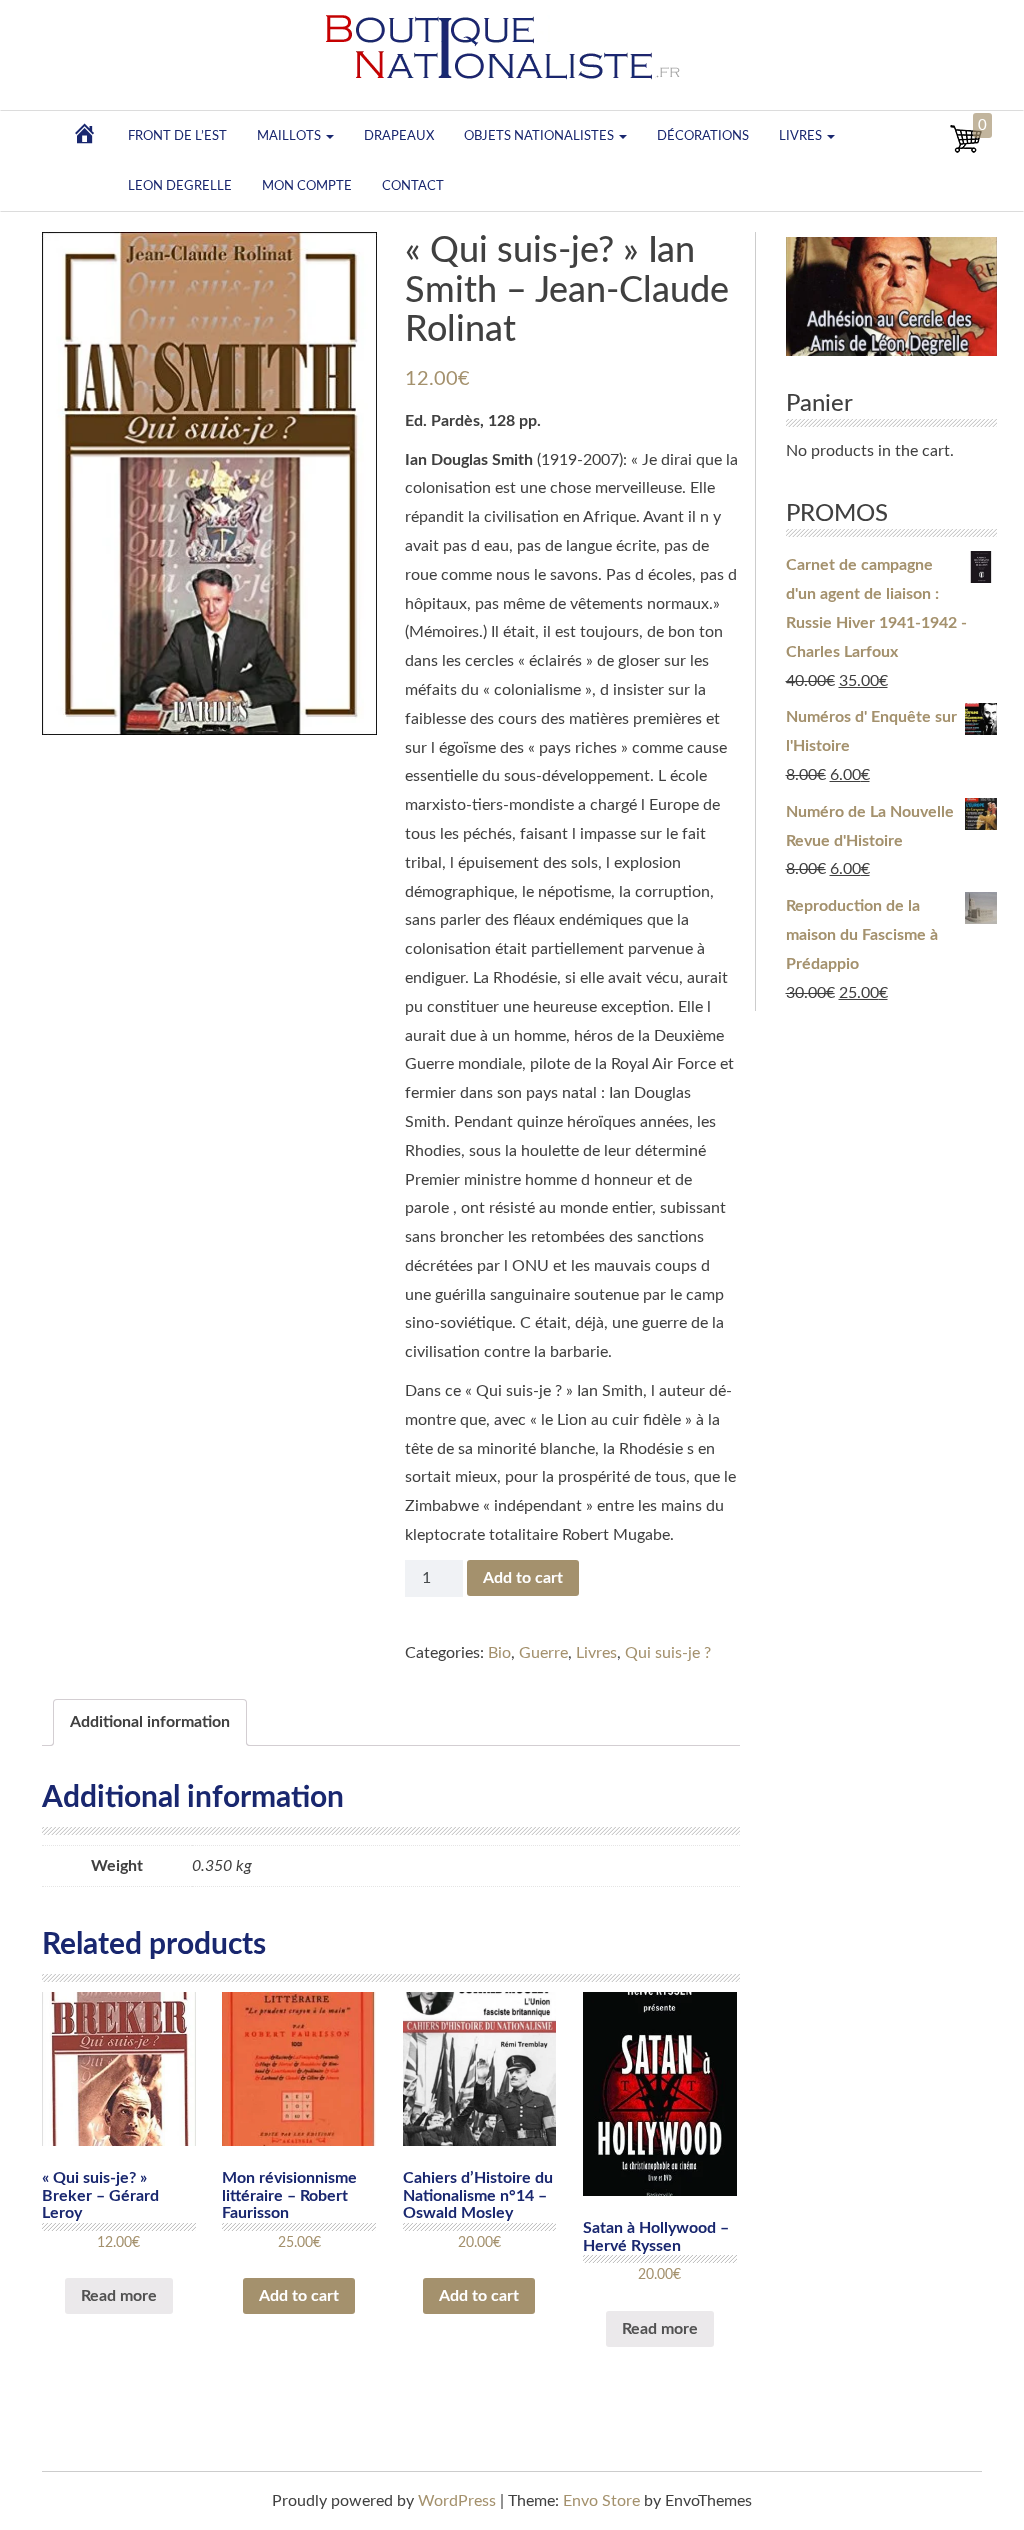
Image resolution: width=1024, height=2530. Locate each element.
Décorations (703, 136)
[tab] (150, 1722)
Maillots (290, 136)
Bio (499, 1653)
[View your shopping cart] (966, 150)
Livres (802, 136)
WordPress (457, 2501)
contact (413, 186)
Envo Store (601, 2501)
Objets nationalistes (540, 136)
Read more (119, 2296)
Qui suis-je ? (668, 1653)
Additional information (150, 1722)
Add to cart (523, 1578)
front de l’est (177, 136)
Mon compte (307, 186)
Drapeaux (399, 136)
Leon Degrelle (180, 186)
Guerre (543, 1653)
